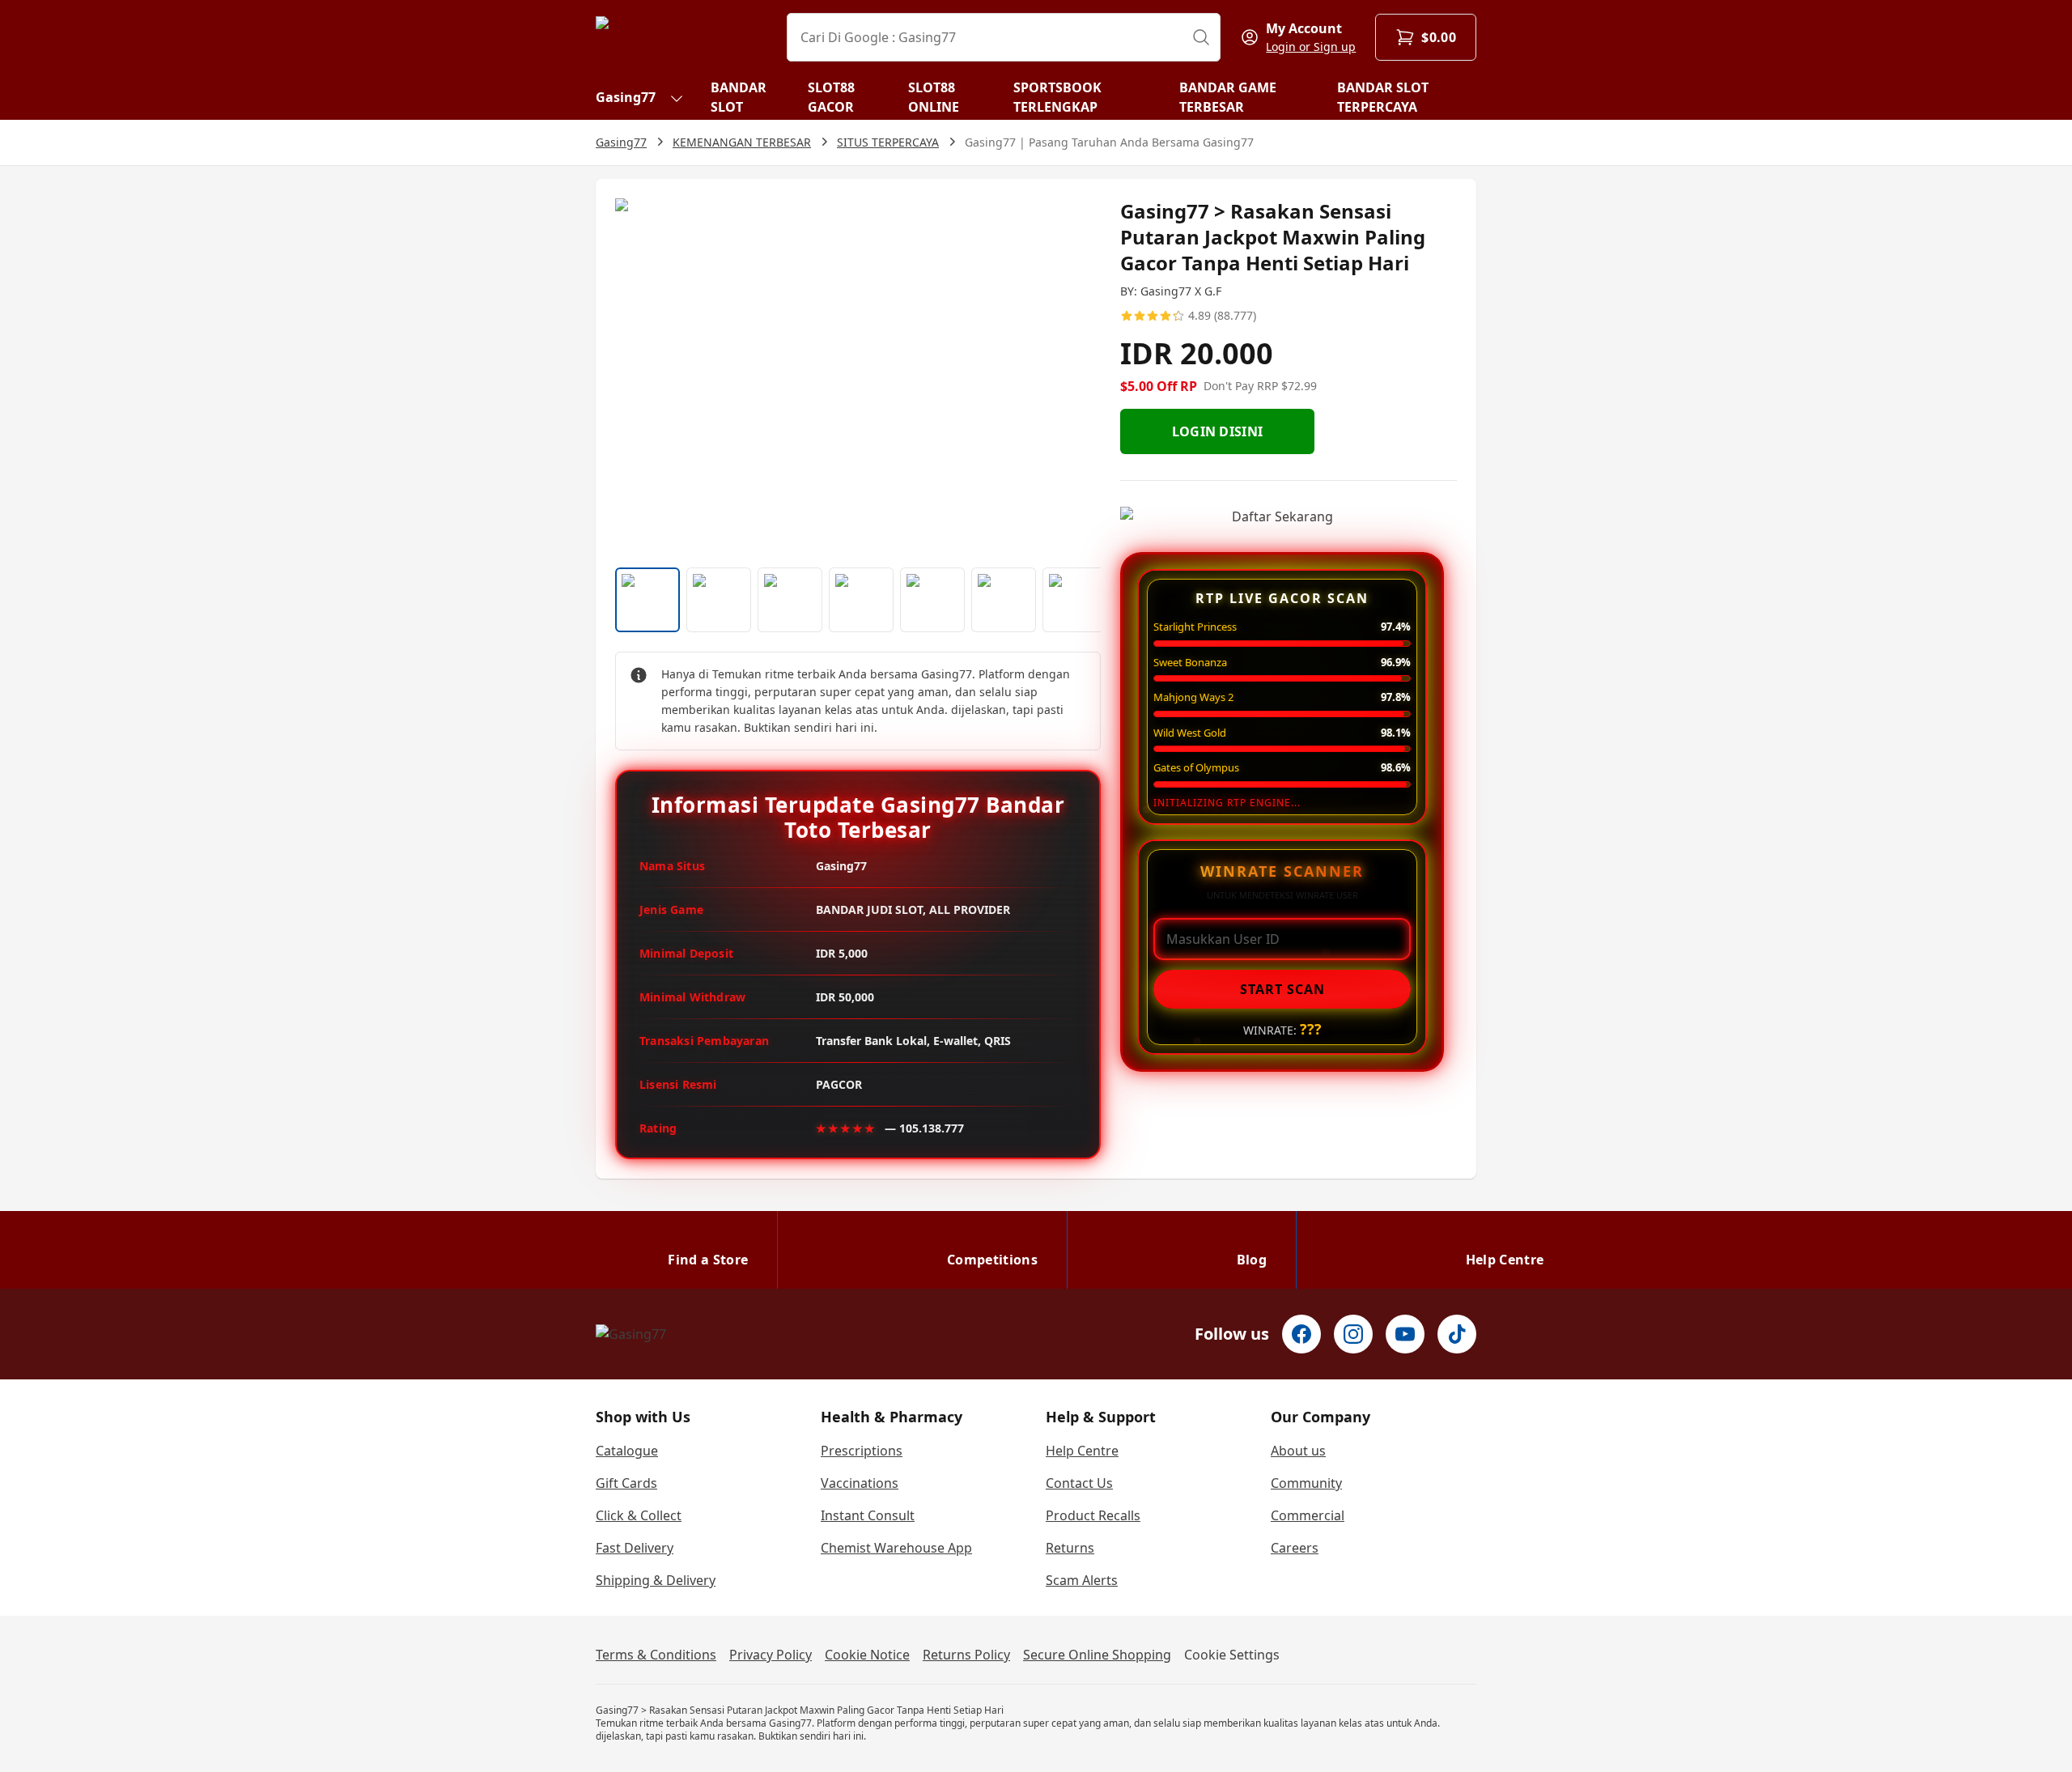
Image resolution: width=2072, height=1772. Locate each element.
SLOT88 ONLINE (934, 97)
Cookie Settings (1232, 1655)
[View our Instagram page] (1353, 1334)
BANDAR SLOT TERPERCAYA (1383, 97)
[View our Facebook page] (1301, 1334)
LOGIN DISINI (1218, 431)
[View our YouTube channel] (1405, 1334)
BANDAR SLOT (739, 97)
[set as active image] (647, 600)
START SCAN (1282, 989)
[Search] (1201, 37)
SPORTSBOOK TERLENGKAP (1057, 97)
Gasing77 (626, 97)
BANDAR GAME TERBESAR (1228, 97)
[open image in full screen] (858, 376)
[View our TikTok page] (1457, 1334)
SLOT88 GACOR (831, 97)
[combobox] (1004, 37)
